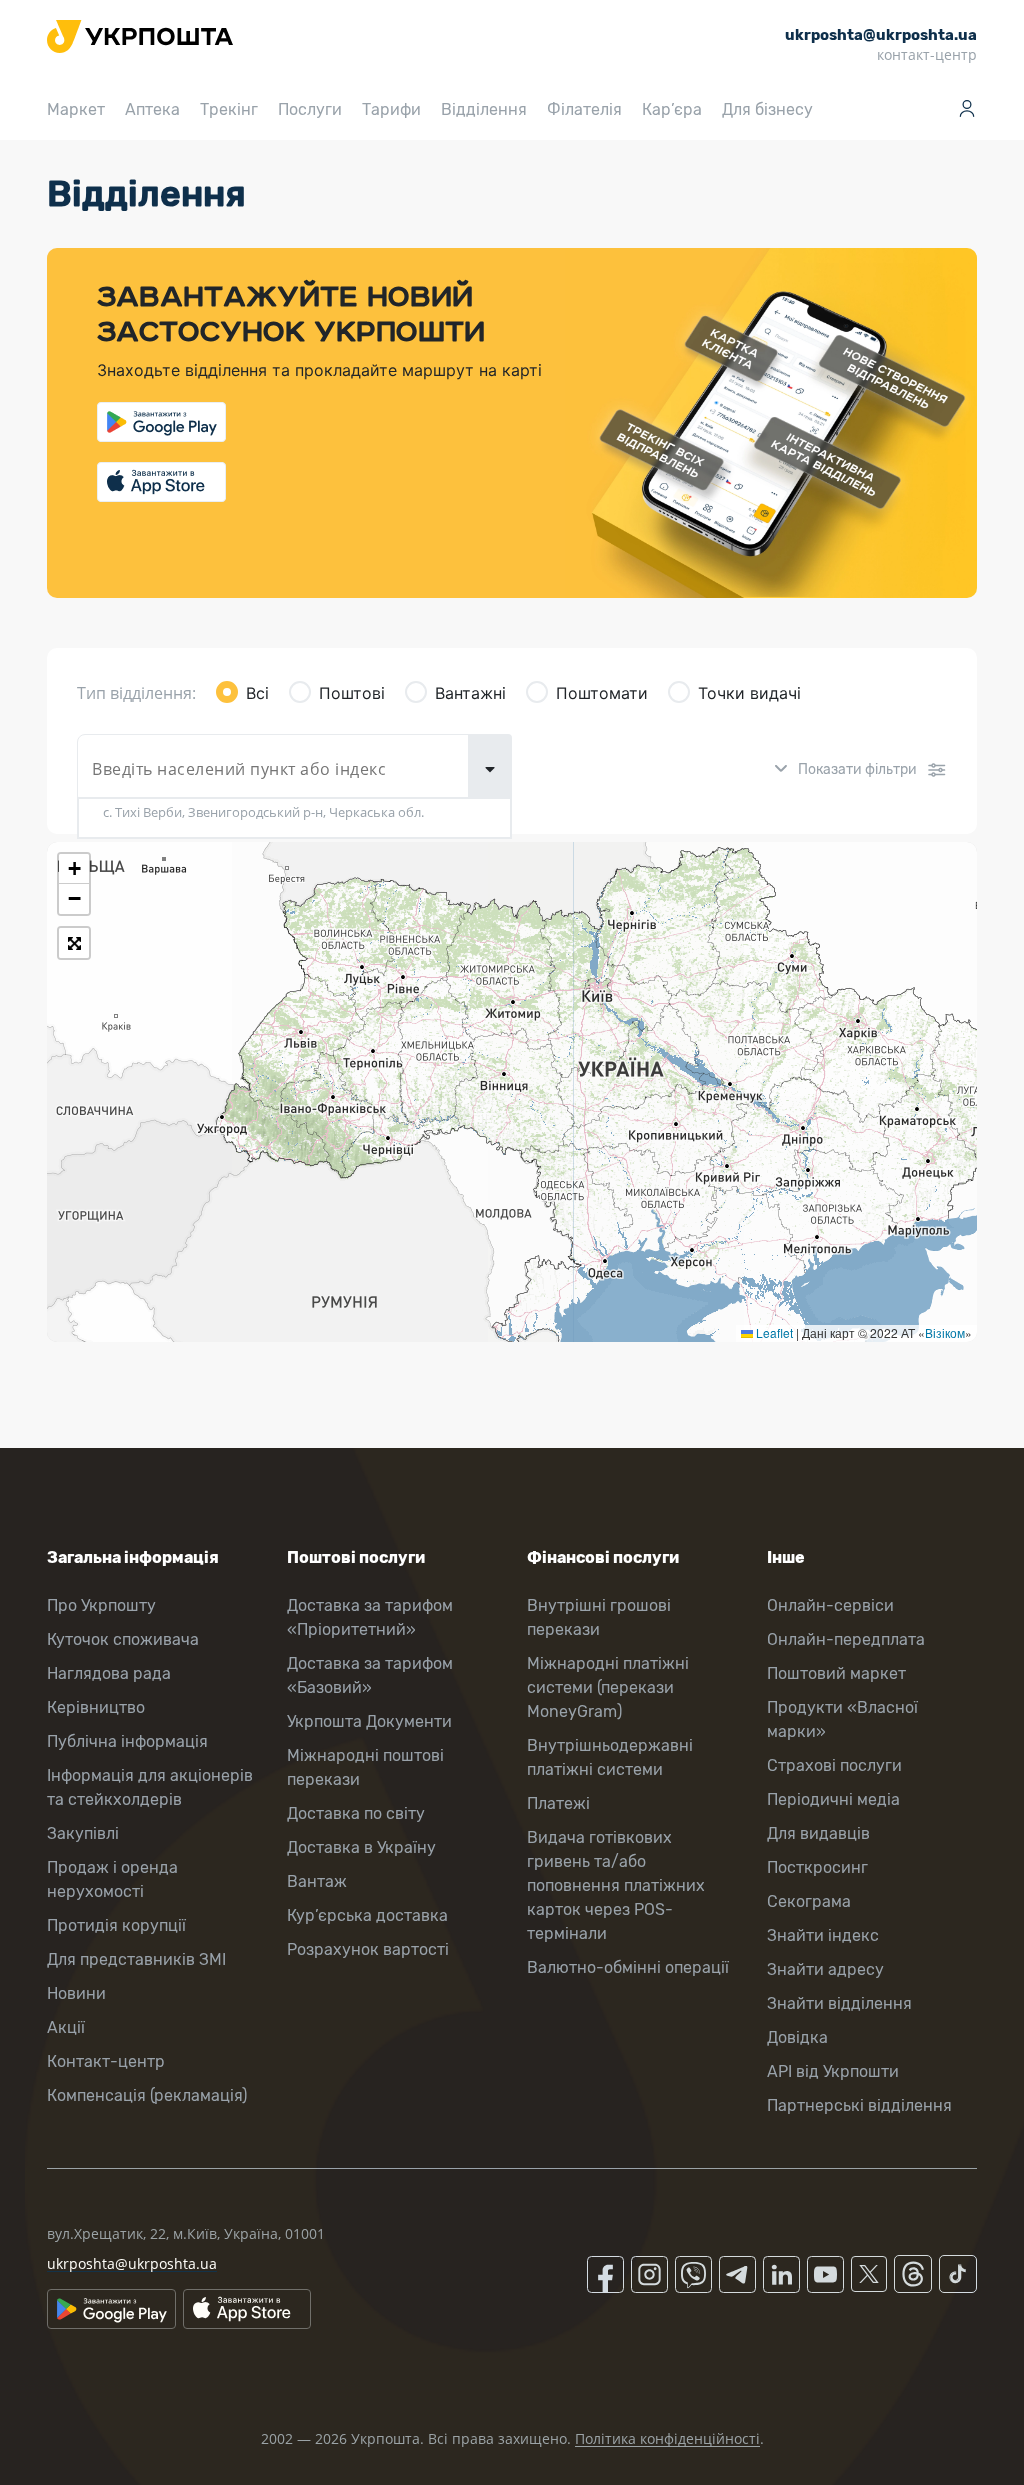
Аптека (152, 109)
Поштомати (602, 693)
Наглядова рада (109, 1673)
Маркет (76, 109)
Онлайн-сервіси (830, 1605)
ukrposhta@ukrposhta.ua (132, 2263)
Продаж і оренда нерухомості (112, 1879)
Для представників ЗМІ (136, 1959)
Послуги (310, 109)
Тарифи (391, 109)
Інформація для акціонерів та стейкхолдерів (150, 1787)
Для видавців (818, 1833)
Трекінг (229, 109)
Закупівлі (83, 1833)
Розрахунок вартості (368, 1949)
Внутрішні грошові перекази (599, 1617)
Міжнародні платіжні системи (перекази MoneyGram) (608, 1687)
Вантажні (470, 693)
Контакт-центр (106, 2061)
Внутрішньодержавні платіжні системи (610, 1757)
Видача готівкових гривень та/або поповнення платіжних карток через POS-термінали (616, 1885)
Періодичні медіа (833, 1799)
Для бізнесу (767, 109)
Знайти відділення (839, 2003)
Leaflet (773, 1332)
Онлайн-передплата (846, 1639)
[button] (74, 869)
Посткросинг (817, 1867)
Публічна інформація (127, 1741)
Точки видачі (749, 693)
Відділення (484, 109)
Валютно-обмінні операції (628, 1967)
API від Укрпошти (833, 2071)
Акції (66, 2027)
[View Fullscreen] (74, 943)
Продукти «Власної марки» (842, 1719)
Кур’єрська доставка (367, 1915)
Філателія (584, 109)
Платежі (558, 1803)
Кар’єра (672, 109)
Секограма (809, 1901)
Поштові (352, 693)
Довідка (797, 2037)
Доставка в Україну (361, 1847)
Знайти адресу (825, 1969)
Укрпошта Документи (369, 1721)
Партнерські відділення (859, 2105)
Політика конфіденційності (667, 2438)
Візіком (945, 1332)
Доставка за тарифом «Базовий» (370, 1675)
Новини (76, 1993)
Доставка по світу (356, 1813)
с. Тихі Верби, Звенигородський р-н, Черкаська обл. (263, 812)
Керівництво (96, 1707)
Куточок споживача (123, 1639)
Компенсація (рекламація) (147, 2095)
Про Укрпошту (101, 1605)
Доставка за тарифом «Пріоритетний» (370, 1617)
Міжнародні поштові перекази (365, 1767)
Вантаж (317, 1881)
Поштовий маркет (836, 1673)
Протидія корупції (116, 1925)
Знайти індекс (823, 1935)
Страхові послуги (834, 1765)
